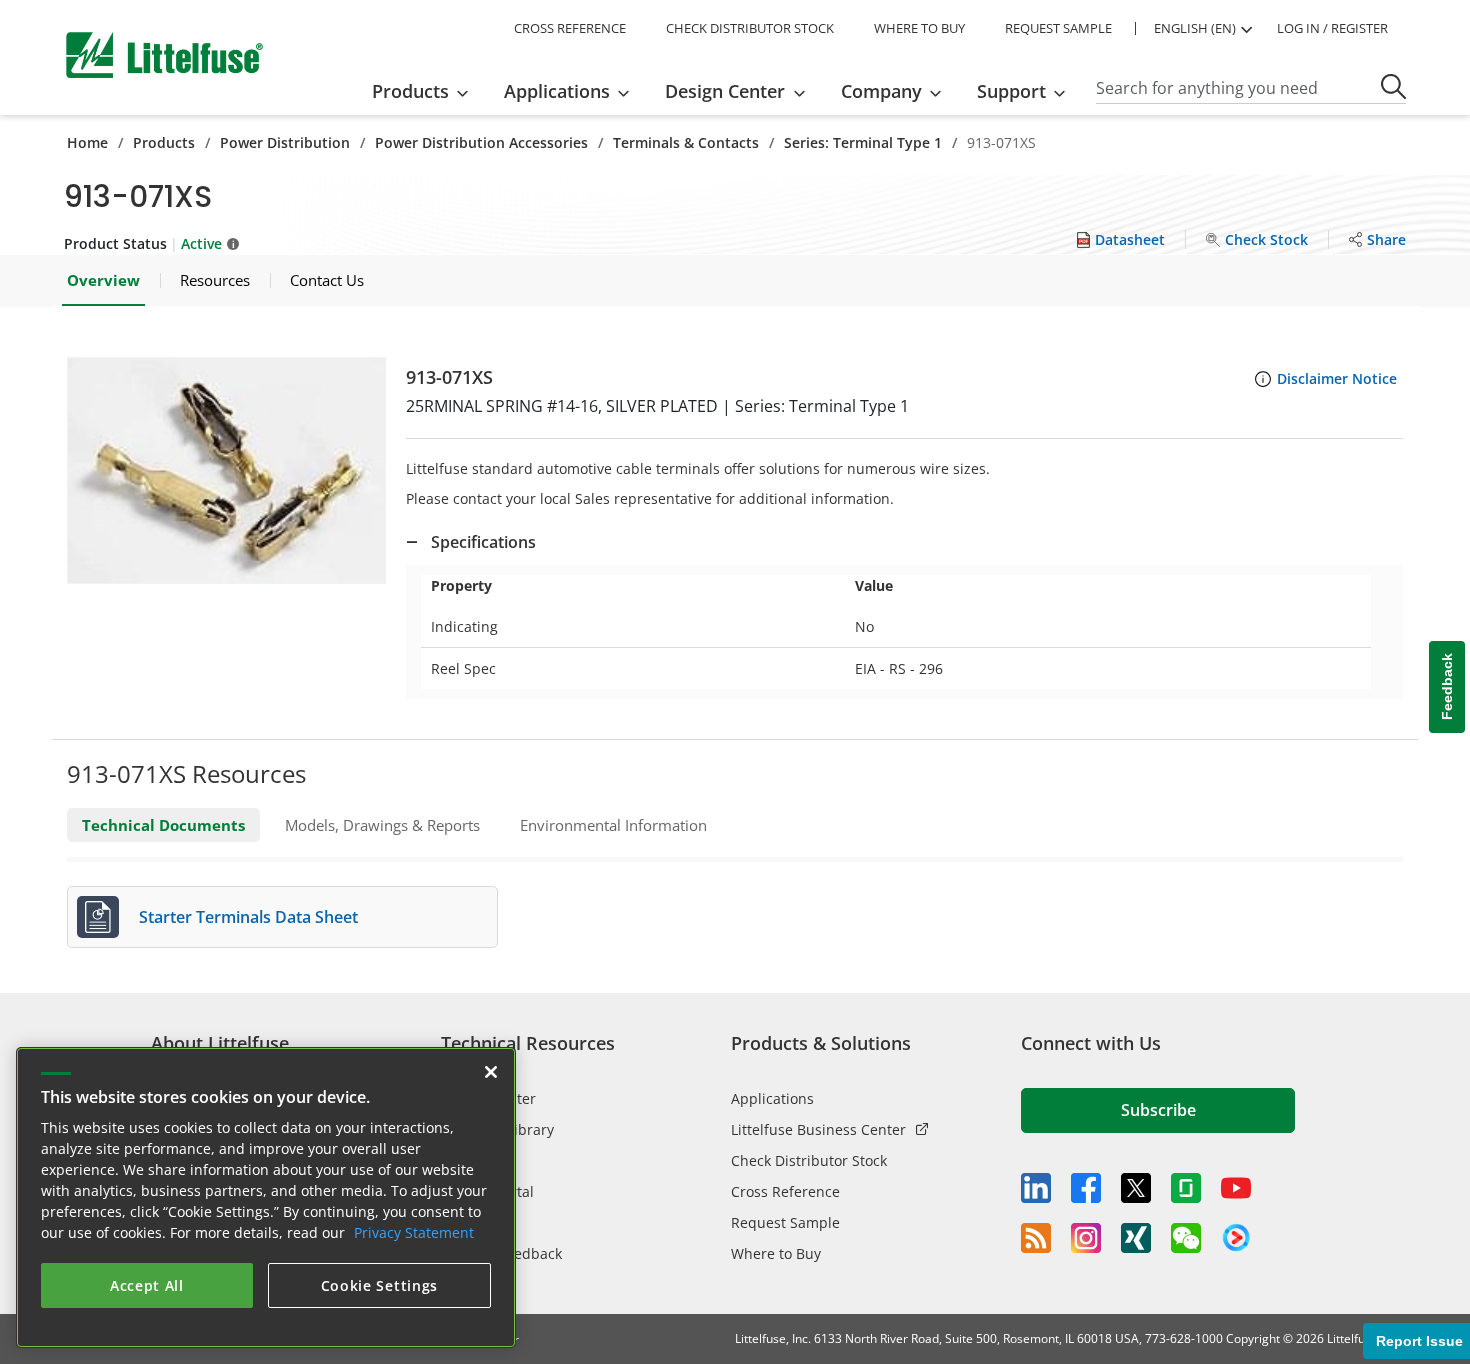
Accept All (147, 1285)
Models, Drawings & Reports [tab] (382, 825)
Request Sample (785, 1222)
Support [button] (1011, 91)
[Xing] (1136, 1238)
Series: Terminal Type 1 (863, 142)
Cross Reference (785, 1191)
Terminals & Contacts (686, 142)
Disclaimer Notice (1337, 378)
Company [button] (881, 91)
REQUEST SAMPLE (1058, 28)
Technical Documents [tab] (163, 825)
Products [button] (410, 91)
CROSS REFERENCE (570, 28)
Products (164, 142)
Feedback (1447, 687)
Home (87, 142)
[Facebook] (1086, 1188)
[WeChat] (1186, 1238)
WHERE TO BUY (919, 28)
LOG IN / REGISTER (1332, 28)
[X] (1136, 1188)
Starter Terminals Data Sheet (248, 917)
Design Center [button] (725, 91)
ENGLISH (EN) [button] (1195, 28)
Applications (772, 1098)
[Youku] (1236, 1238)
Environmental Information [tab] (613, 825)
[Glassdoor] (1186, 1188)
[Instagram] (1086, 1238)
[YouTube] (1236, 1188)
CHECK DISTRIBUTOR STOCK (750, 28)
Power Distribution (285, 142)
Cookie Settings (380, 1285)
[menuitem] (426, 91)
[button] (226, 470)
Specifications (483, 542)
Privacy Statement (414, 1232)
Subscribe (1158, 1110)
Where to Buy (776, 1253)
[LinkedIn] (1036, 1188)
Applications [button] (557, 91)
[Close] (491, 1072)
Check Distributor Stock (809, 1160)
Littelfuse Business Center (818, 1129)
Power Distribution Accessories (481, 142)
